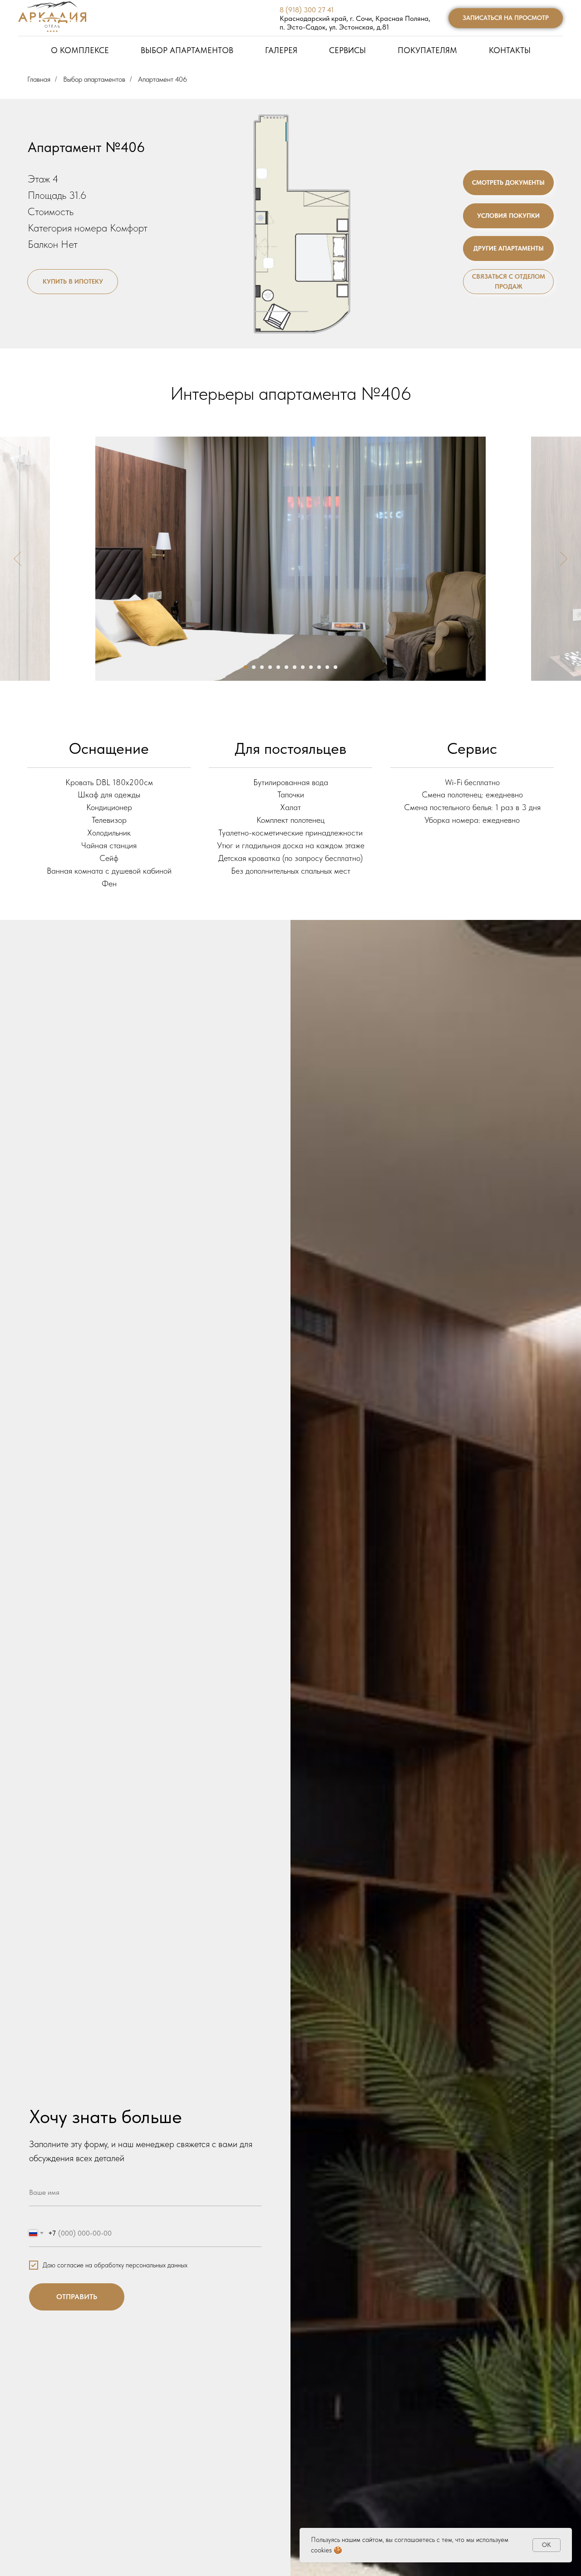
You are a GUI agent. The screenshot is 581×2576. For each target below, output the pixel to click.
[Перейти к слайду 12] (335, 667)
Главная (39, 79)
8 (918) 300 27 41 (307, 10)
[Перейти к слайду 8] (303, 667)
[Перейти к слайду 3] (262, 667)
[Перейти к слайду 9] (311, 667)
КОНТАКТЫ (510, 50)
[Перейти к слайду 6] (286, 667)
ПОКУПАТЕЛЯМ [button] (427, 50)
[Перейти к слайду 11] (327, 667)
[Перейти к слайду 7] (295, 667)
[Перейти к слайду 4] (270, 667)
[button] (506, 18)
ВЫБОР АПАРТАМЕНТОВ (187, 50)
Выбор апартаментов (94, 79)
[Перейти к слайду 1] (246, 667)
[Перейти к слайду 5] (278, 667)
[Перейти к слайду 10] (319, 667)
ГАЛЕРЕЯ (281, 50)
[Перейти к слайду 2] (254, 667)
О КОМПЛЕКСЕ (80, 50)
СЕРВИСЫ (347, 50)
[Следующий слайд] (564, 559)
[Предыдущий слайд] (17, 559)
